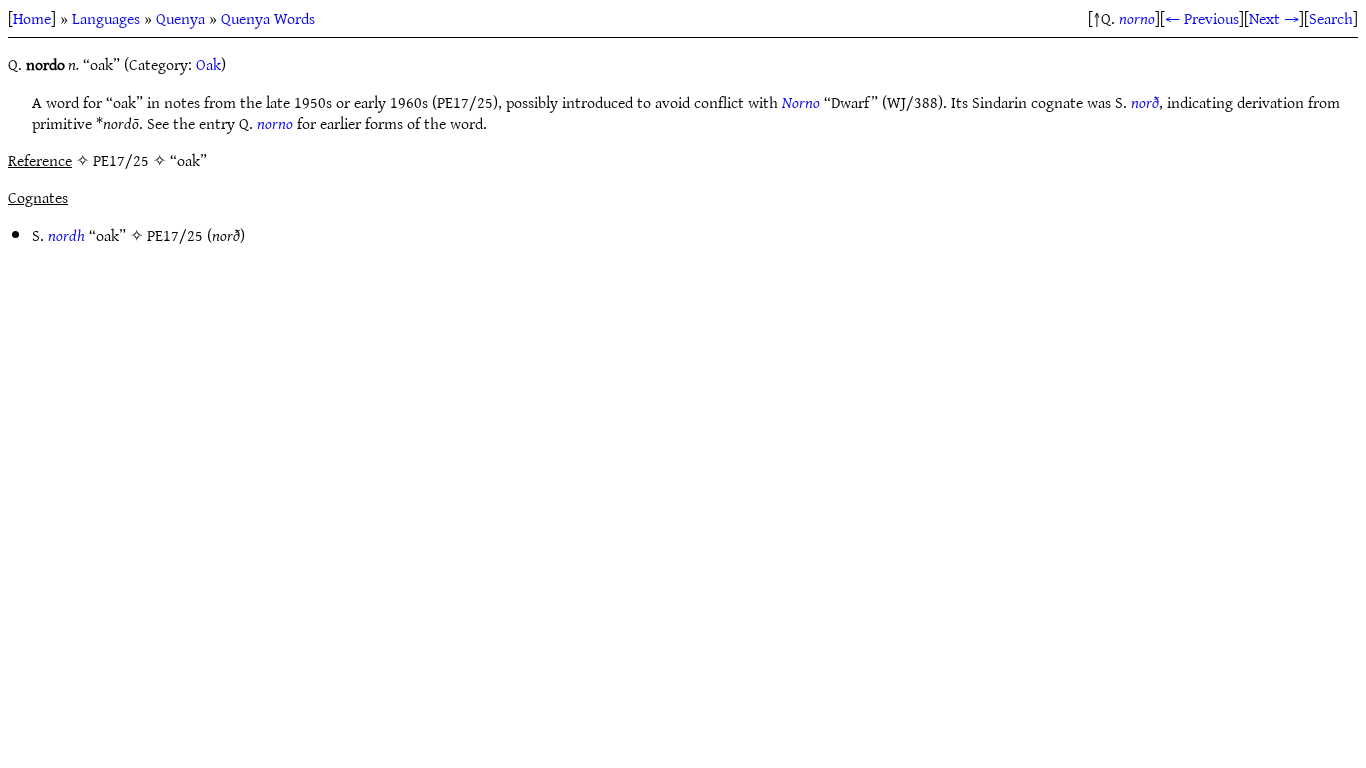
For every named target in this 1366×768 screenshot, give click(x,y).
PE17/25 (175, 235)
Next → (1274, 18)
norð (1145, 102)
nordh (66, 235)
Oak (208, 64)
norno (1137, 18)
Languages (106, 18)
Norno (801, 102)
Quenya (180, 18)
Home (32, 18)
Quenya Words (268, 18)
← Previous (1202, 18)
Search (1331, 18)
